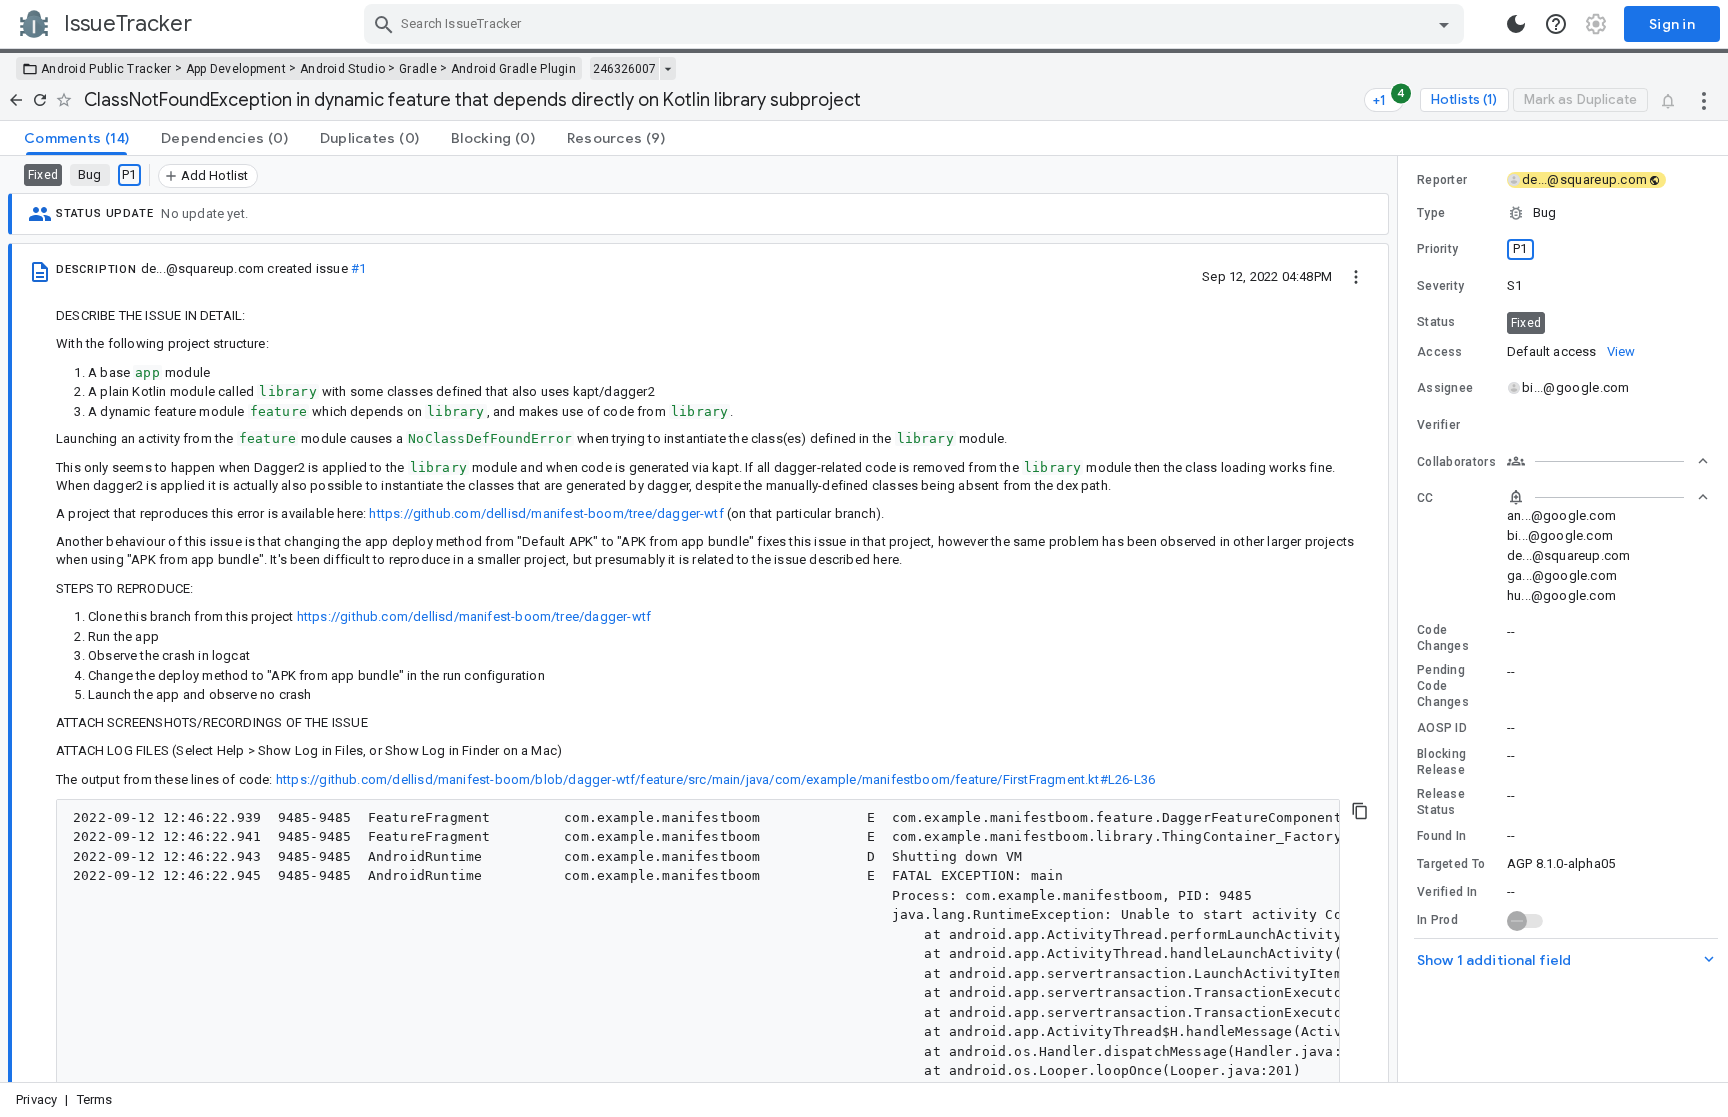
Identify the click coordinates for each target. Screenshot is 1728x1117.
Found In (1441, 836)
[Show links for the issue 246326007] (667, 69)
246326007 (624, 69)
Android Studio (342, 69)
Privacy (36, 1099)
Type (1431, 213)
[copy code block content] (1360, 811)
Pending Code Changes (1443, 686)
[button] (1563, 213)
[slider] (1401, 619)
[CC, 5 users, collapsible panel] (1608, 497)
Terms (95, 1099)
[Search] (384, 24)
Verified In (1447, 892)
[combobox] (916, 24)
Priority (1437, 249)
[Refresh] (40, 100)
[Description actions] (1356, 276)
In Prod (1437, 920)
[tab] (76, 138)
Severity (1440, 286)
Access (1440, 352)
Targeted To (1451, 864)
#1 (358, 268)
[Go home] (16, 100)
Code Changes (1443, 638)
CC (1425, 498)
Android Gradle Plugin (513, 69)
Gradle (418, 69)
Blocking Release (1441, 762)
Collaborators (1456, 462)
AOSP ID (1442, 728)
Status (1436, 322)
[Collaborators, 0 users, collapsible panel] (1608, 461)
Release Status (1441, 802)
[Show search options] (1444, 24)
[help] (1556, 24)
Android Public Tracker (106, 69)
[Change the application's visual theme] (1516, 24)
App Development (236, 69)
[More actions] (1704, 100)
